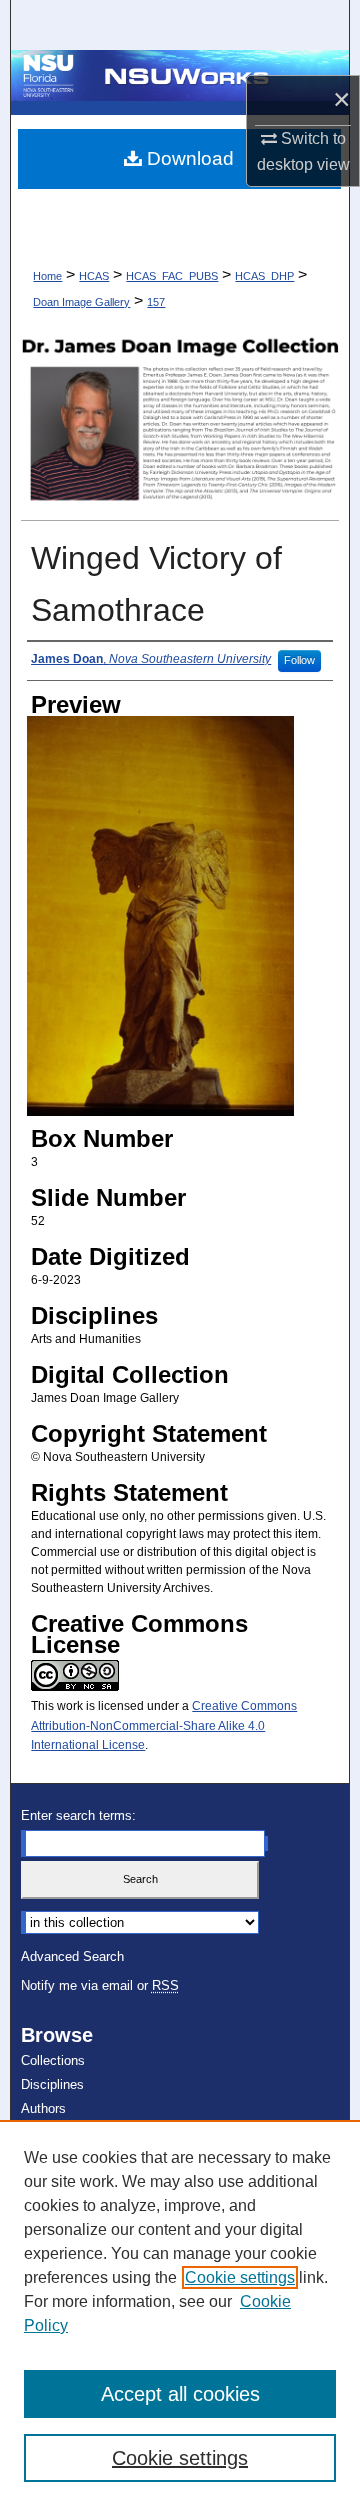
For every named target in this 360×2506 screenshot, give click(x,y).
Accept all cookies (180, 2394)
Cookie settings (240, 2277)
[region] (180, 2313)
